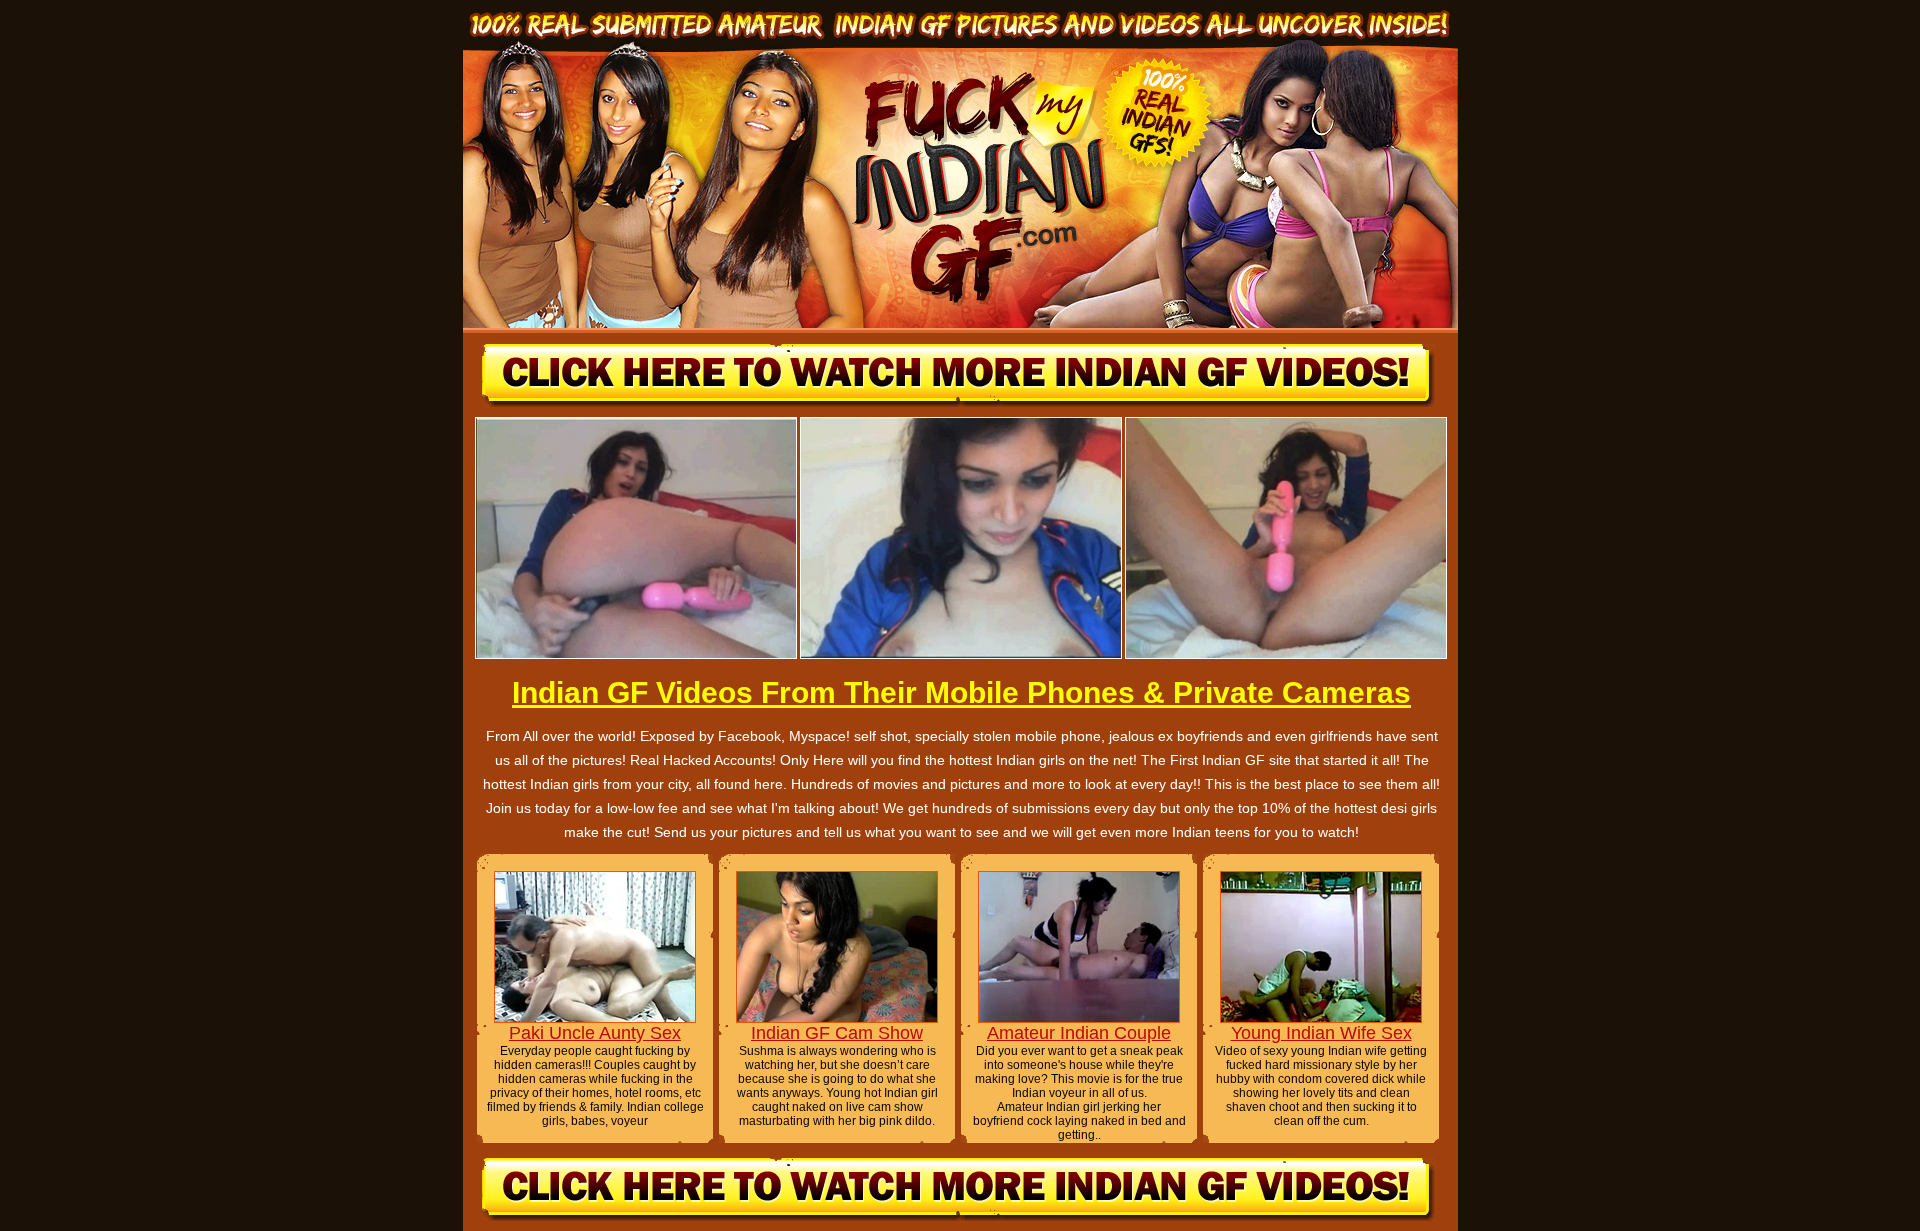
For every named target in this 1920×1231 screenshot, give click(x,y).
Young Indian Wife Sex (1321, 1033)
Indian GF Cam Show (837, 1033)
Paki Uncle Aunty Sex (595, 1033)
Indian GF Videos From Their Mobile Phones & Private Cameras (961, 692)
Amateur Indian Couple (1079, 1033)
